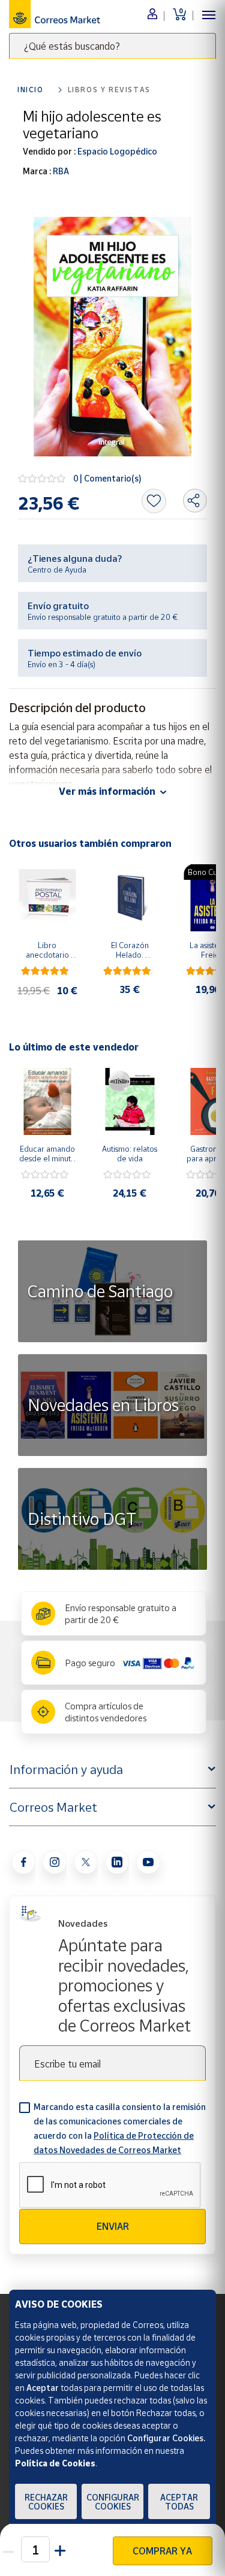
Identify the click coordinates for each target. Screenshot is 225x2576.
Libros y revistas (109, 90)
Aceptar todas (179, 2502)
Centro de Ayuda (57, 570)
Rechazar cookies (46, 2502)
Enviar (113, 2226)
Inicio (31, 90)
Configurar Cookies (113, 2502)
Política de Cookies (55, 2463)
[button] (61, 2549)
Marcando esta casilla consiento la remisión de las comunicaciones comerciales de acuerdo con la (120, 2128)
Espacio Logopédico (116, 151)
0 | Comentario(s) (107, 478)
